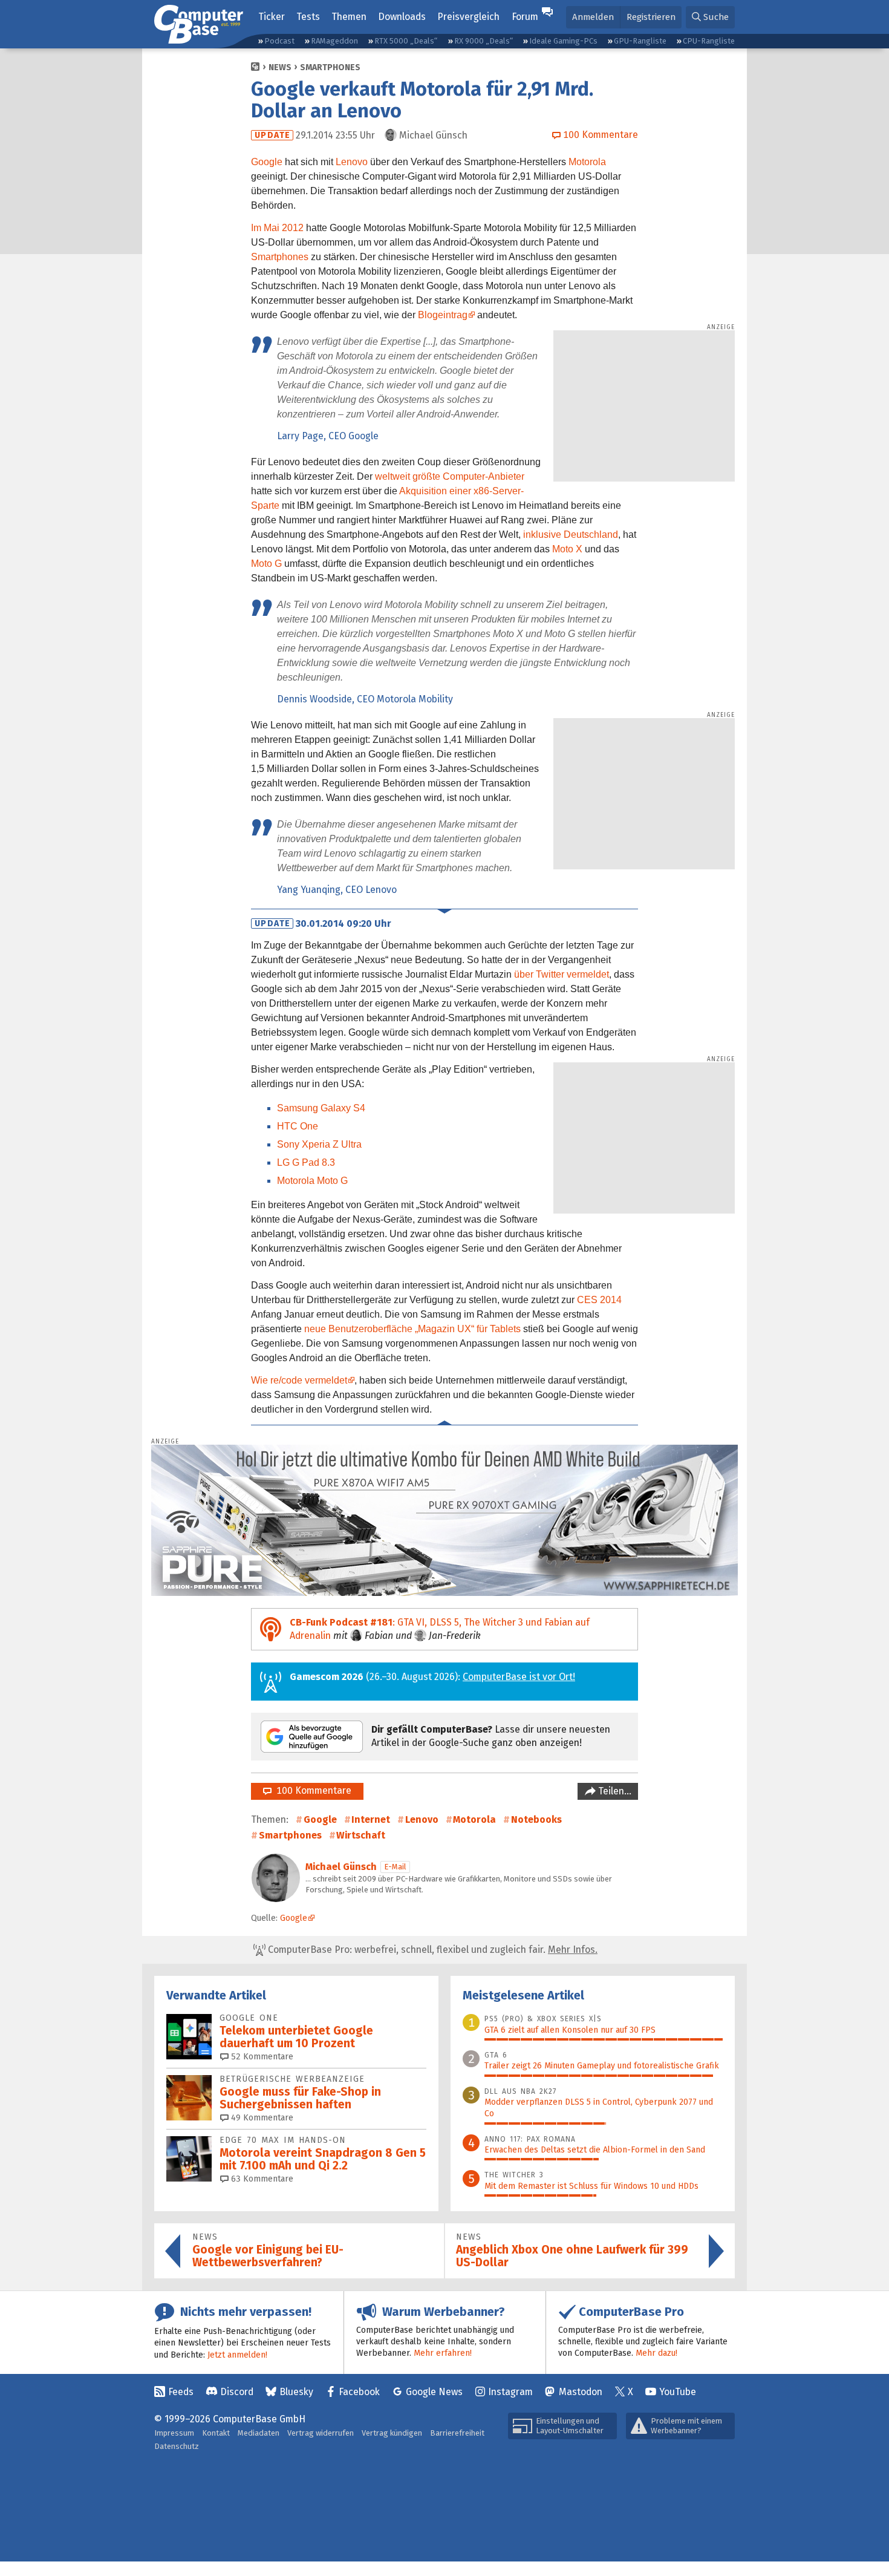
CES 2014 (599, 1300)
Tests (308, 17)
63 (261, 2179)
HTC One (298, 1126)
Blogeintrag (443, 315)
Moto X (567, 549)
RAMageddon (334, 41)
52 (261, 2057)
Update (272, 135)
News (280, 67)
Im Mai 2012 (277, 228)
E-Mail (395, 1867)
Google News (434, 2392)
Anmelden (593, 17)
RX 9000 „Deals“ (484, 41)
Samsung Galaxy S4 (321, 1108)
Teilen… (614, 1791)
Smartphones (330, 67)
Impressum (174, 2433)
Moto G (266, 564)
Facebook (359, 2392)
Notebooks (536, 1819)
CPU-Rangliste (709, 41)
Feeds (181, 2392)
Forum (525, 17)
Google (267, 162)
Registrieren (651, 17)
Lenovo (352, 162)
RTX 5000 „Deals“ (406, 41)
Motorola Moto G (312, 1181)
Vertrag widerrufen (321, 2433)
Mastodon (581, 2392)
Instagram (510, 2392)
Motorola (587, 162)
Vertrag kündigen (392, 2433)
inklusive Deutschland (571, 534)
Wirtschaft (361, 1835)
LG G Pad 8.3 (306, 1162)
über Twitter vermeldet (562, 974)
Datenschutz (177, 2446)
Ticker (272, 17)
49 (261, 2118)
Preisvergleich (468, 17)
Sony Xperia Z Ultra (319, 1144)
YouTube (678, 2392)
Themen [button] (349, 17)
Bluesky (296, 2392)
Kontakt (216, 2433)
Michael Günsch (341, 1867)
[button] (710, 17)
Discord (237, 2392)
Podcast (279, 41)
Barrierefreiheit (457, 2433)
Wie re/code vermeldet (299, 1380)
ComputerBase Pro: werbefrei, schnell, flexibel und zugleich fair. (431, 1950)
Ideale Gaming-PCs (563, 41)
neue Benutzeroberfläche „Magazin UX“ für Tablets (412, 1329)
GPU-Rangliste (640, 41)
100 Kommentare (311, 1790)
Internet (371, 1819)
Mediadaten (259, 2433)
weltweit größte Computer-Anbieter (450, 476)
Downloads (402, 17)
